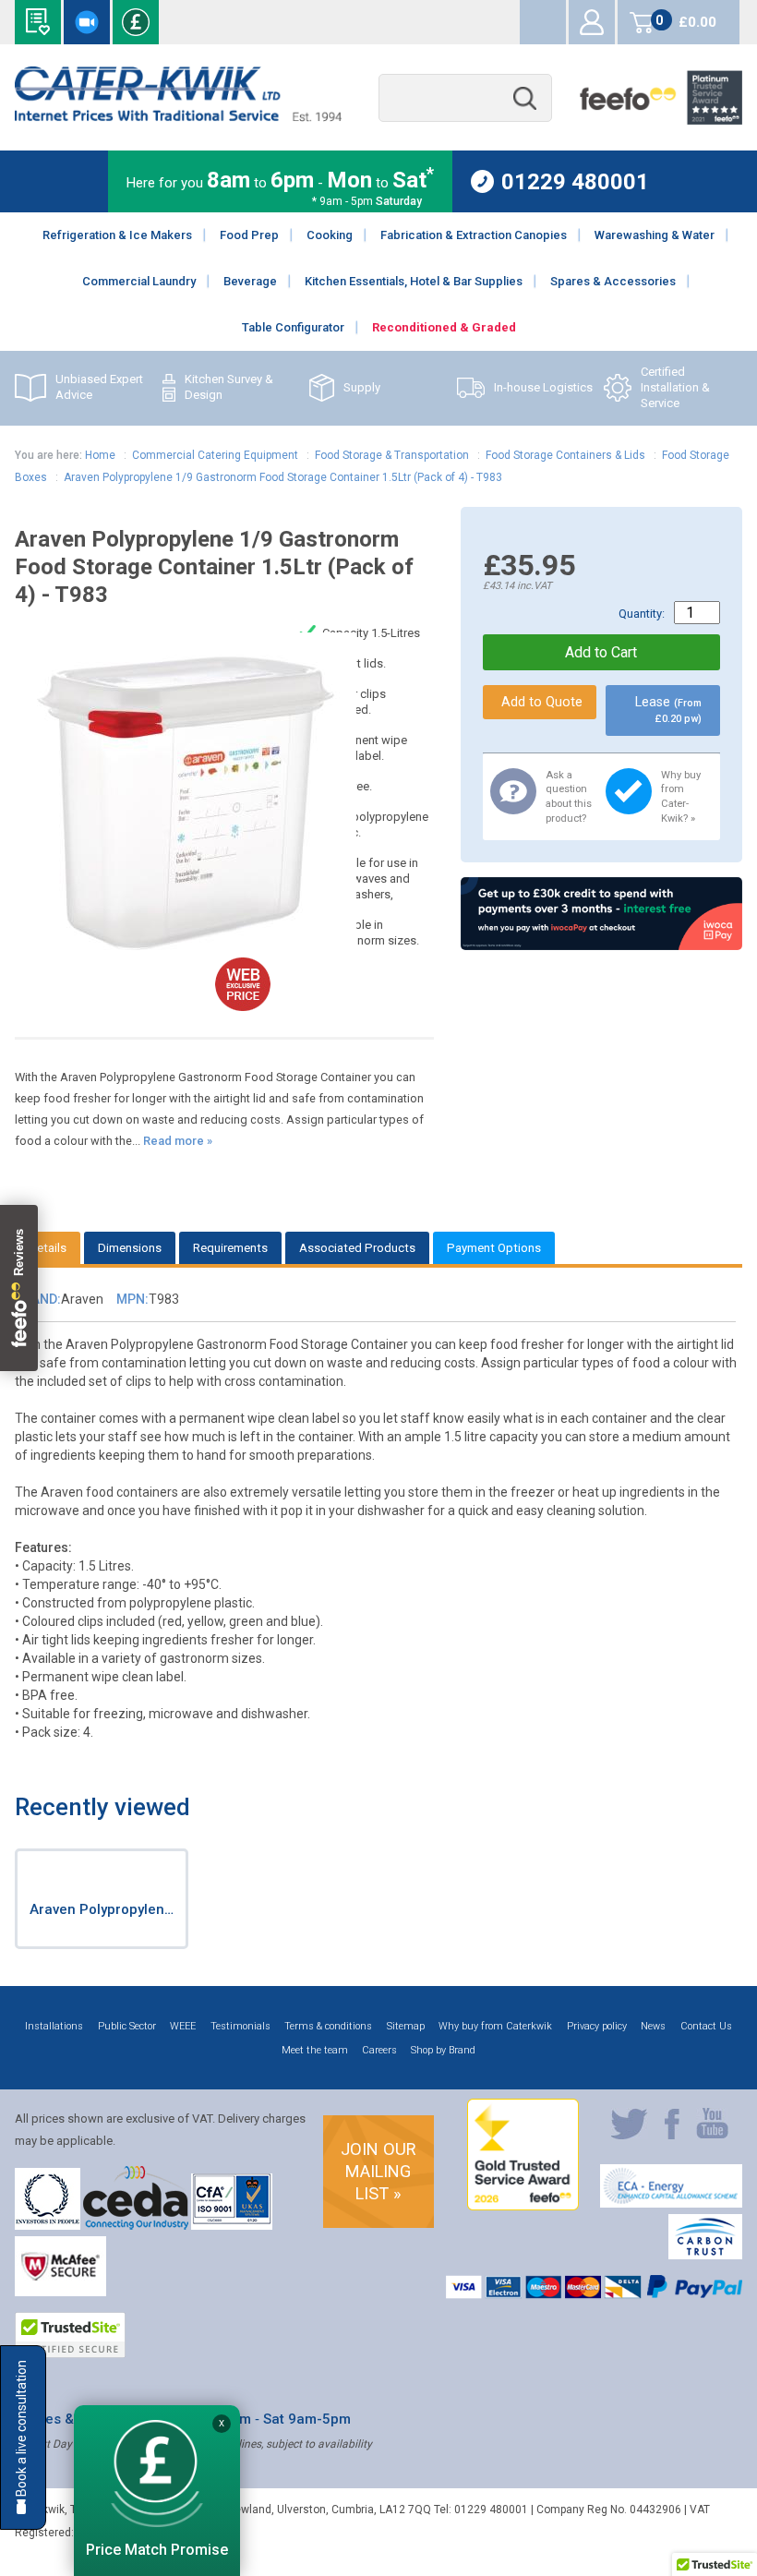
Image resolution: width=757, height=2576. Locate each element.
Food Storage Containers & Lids (565, 455)
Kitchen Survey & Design (229, 387)
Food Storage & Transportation (392, 455)
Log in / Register (592, 22)
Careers (379, 2050)
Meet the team (315, 2050)
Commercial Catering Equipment (215, 455)
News (653, 2026)
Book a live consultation (87, 22)
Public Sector (127, 2026)
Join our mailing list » (378, 2171)
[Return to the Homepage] (178, 117)
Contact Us (706, 2026)
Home (100, 455)
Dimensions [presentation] (130, 1248)
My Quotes (543, 22)
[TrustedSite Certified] (70, 2335)
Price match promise (136, 22)
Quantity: (642, 614)
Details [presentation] (48, 1248)
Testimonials (240, 2026)
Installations (54, 2026)
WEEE (183, 2026)
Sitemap (406, 2026)
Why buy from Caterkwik (495, 2026)
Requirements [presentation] (230, 1248)
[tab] (48, 1248)
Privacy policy (597, 2026)
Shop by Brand (443, 2050)
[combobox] (465, 98)
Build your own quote (38, 22)
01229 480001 (575, 181)
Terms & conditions (328, 2026)
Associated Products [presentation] (357, 1248)
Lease (668, 710)
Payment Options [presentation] (494, 1248)
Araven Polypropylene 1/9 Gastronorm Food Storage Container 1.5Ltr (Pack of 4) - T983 (283, 477)
